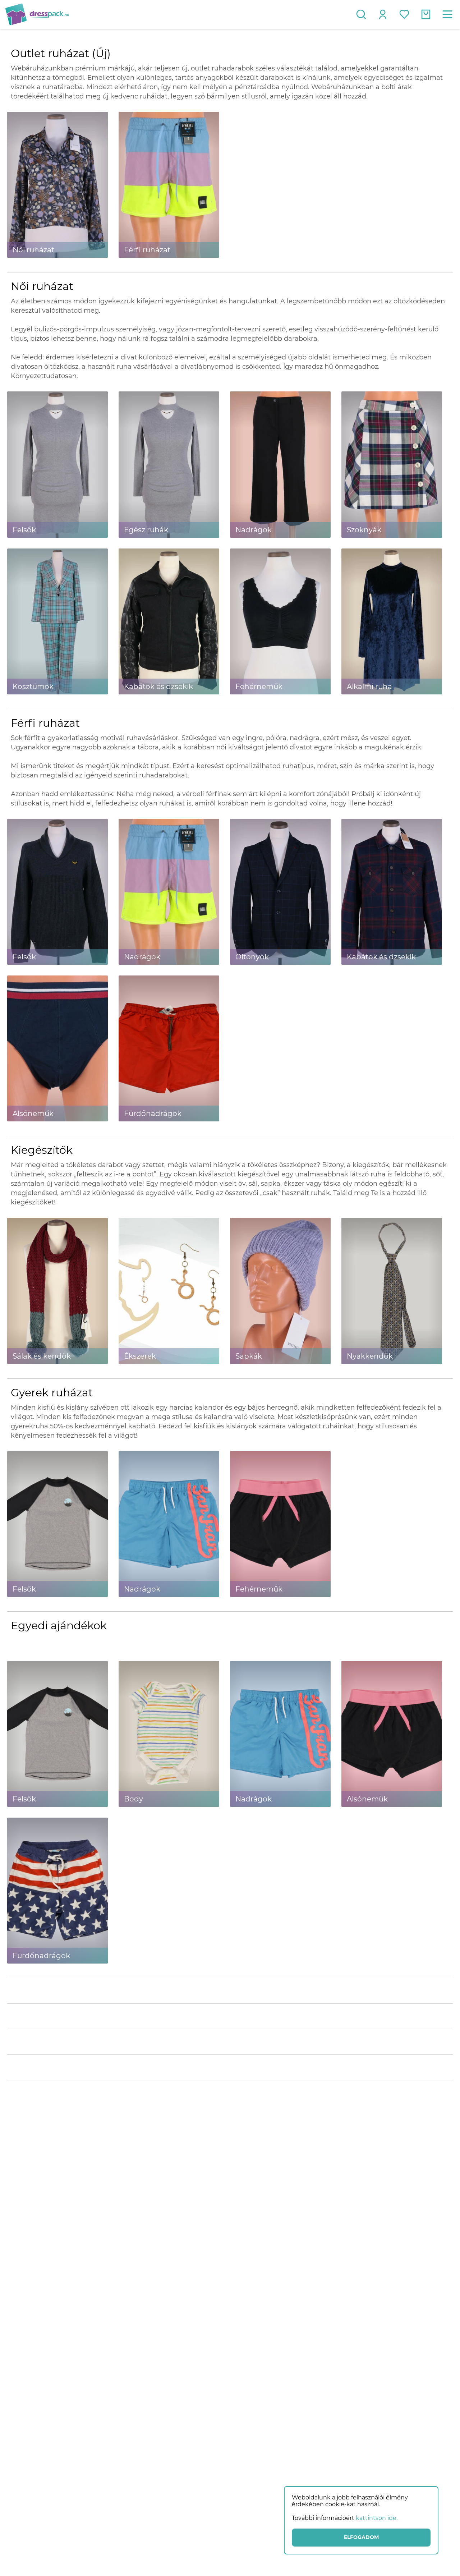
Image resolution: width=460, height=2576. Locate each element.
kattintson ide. (377, 2518)
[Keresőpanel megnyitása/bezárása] (361, 14)
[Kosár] (426, 14)
